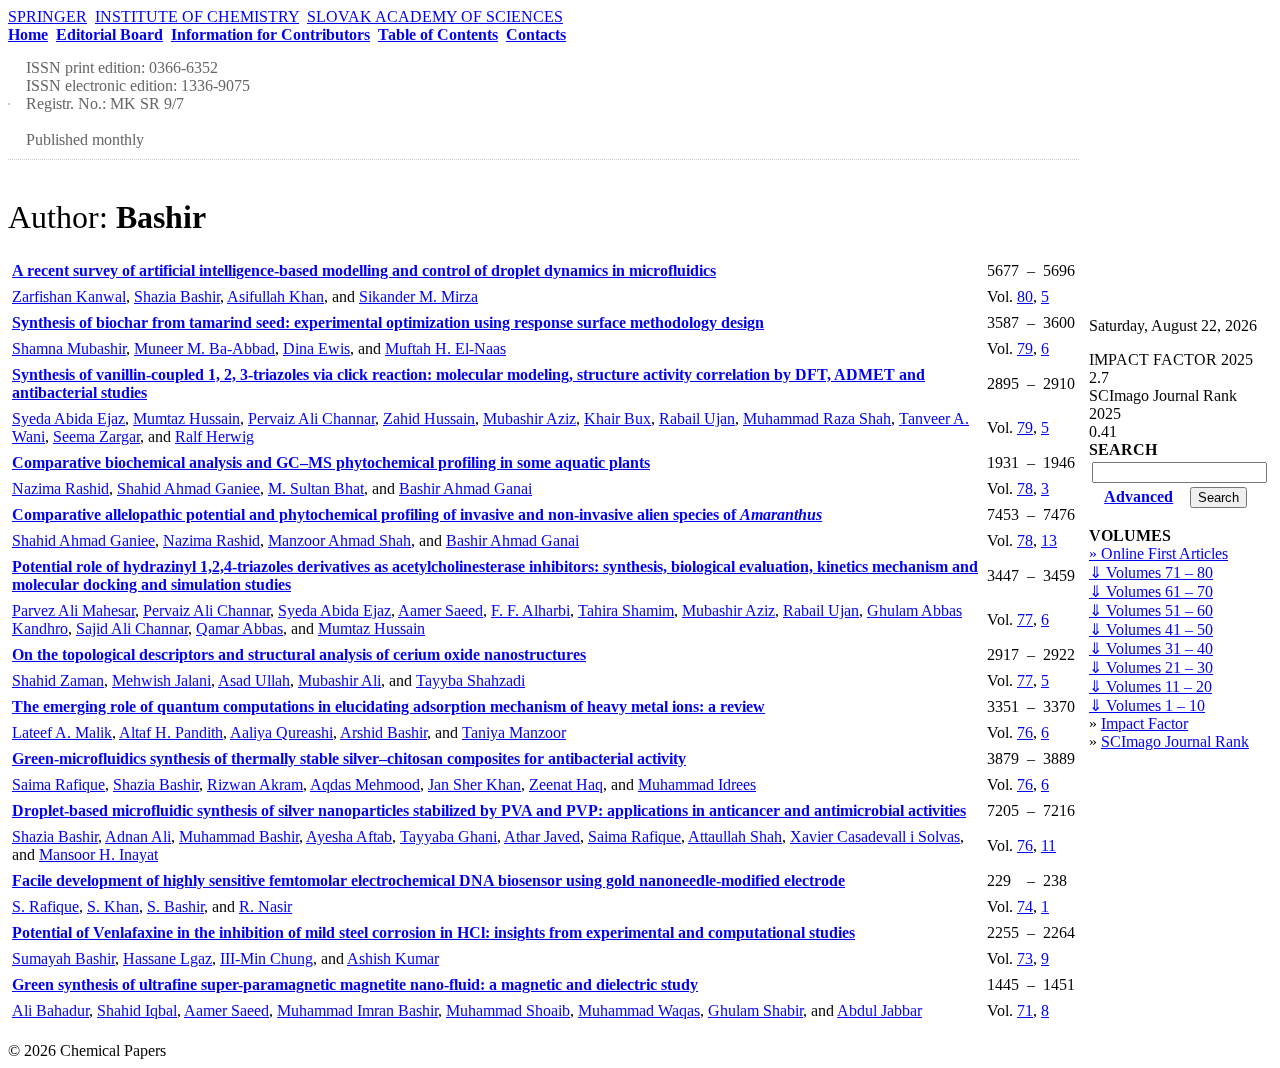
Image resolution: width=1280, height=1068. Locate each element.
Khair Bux (617, 418)
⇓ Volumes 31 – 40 (1151, 648)
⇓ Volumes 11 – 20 (1150, 686)
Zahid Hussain (429, 418)
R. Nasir (265, 906)
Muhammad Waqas (639, 1010)
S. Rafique (45, 906)
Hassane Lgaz (167, 958)
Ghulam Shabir (755, 1010)
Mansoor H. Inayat (98, 854)
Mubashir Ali (339, 680)
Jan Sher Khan (474, 784)
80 (1025, 296)
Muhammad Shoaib (508, 1010)
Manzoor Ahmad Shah (339, 540)
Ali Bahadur (50, 1010)
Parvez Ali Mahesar (73, 610)
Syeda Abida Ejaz (68, 418)
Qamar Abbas (239, 628)
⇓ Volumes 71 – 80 (1151, 572)
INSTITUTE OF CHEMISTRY (197, 16)
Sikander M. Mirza (418, 296)
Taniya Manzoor (514, 732)
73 (1025, 958)
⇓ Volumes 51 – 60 (1151, 610)
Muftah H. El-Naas (445, 348)
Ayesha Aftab (349, 836)
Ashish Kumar (393, 958)
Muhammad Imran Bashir (357, 1010)
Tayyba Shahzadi (470, 680)
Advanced (1138, 496)
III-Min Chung (266, 958)
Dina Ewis (316, 348)
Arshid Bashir (383, 732)
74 (1025, 906)
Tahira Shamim (626, 610)
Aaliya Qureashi (281, 732)
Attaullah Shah (735, 836)
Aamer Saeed (440, 610)
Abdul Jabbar (879, 1010)
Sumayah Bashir (63, 958)
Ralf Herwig (214, 436)
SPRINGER (47, 16)
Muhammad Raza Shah (817, 418)
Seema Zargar (96, 436)
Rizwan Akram (255, 784)
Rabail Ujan (697, 418)
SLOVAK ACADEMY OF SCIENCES (435, 16)
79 (1025, 348)
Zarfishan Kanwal (69, 296)
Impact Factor (1144, 723)
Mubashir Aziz (529, 418)
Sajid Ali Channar (132, 628)
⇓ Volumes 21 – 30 (1151, 667)
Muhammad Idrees (697, 784)
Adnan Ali (138, 836)
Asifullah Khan (275, 296)
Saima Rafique (58, 784)
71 (1025, 1010)
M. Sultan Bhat (316, 488)
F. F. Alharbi (530, 610)
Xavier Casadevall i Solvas (875, 836)
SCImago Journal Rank (1175, 741)
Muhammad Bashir (239, 836)
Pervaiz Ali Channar (311, 418)
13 (1049, 540)
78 (1025, 488)
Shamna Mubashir (69, 348)
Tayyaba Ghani (448, 836)
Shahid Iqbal (137, 1010)
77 (1025, 619)
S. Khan (113, 906)
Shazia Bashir (177, 296)
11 (1048, 845)
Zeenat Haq (566, 784)
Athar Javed (542, 836)
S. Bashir (175, 906)
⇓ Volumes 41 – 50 (1151, 629)
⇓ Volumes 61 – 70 (1151, 591)
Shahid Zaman (58, 680)
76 (1025, 732)
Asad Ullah (254, 680)
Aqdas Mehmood (365, 784)
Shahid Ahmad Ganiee (188, 488)
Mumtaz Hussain (186, 418)
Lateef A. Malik (62, 732)
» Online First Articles (1158, 553)
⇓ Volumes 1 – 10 (1147, 705)
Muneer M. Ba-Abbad (204, 348)
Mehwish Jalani (161, 680)
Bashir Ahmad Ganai (465, 488)
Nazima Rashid (60, 488)
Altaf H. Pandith (171, 732)
